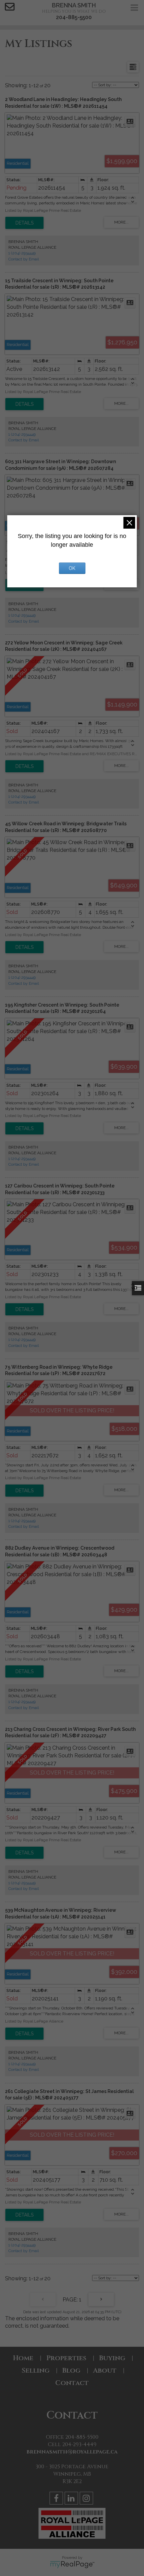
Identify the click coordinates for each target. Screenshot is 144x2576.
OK (72, 568)
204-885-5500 (74, 17)
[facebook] (57, 2499)
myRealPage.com (72, 2565)
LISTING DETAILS (24, 223)
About (105, 2370)
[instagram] (87, 2499)
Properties (66, 2358)
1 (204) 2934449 (22, 253)
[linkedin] (72, 2499)
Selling (35, 2370)
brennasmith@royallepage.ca (72, 2452)
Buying (112, 2358)
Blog (71, 2370)
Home (23, 2358)
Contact (72, 2383)
